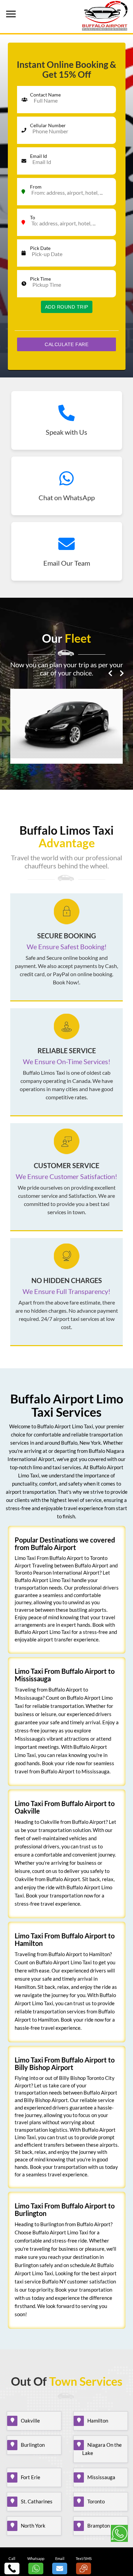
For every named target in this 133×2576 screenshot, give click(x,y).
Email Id (39, 156)
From (36, 187)
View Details (66, 738)
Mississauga (101, 2477)
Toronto (96, 2501)
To (33, 217)
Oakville (30, 2421)
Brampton (99, 2526)
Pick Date (40, 248)
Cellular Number (48, 125)
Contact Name (45, 95)
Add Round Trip (67, 307)
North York (33, 2526)
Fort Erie (31, 2477)
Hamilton (98, 2421)
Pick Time (40, 279)
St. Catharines (37, 2501)
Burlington (33, 2445)
